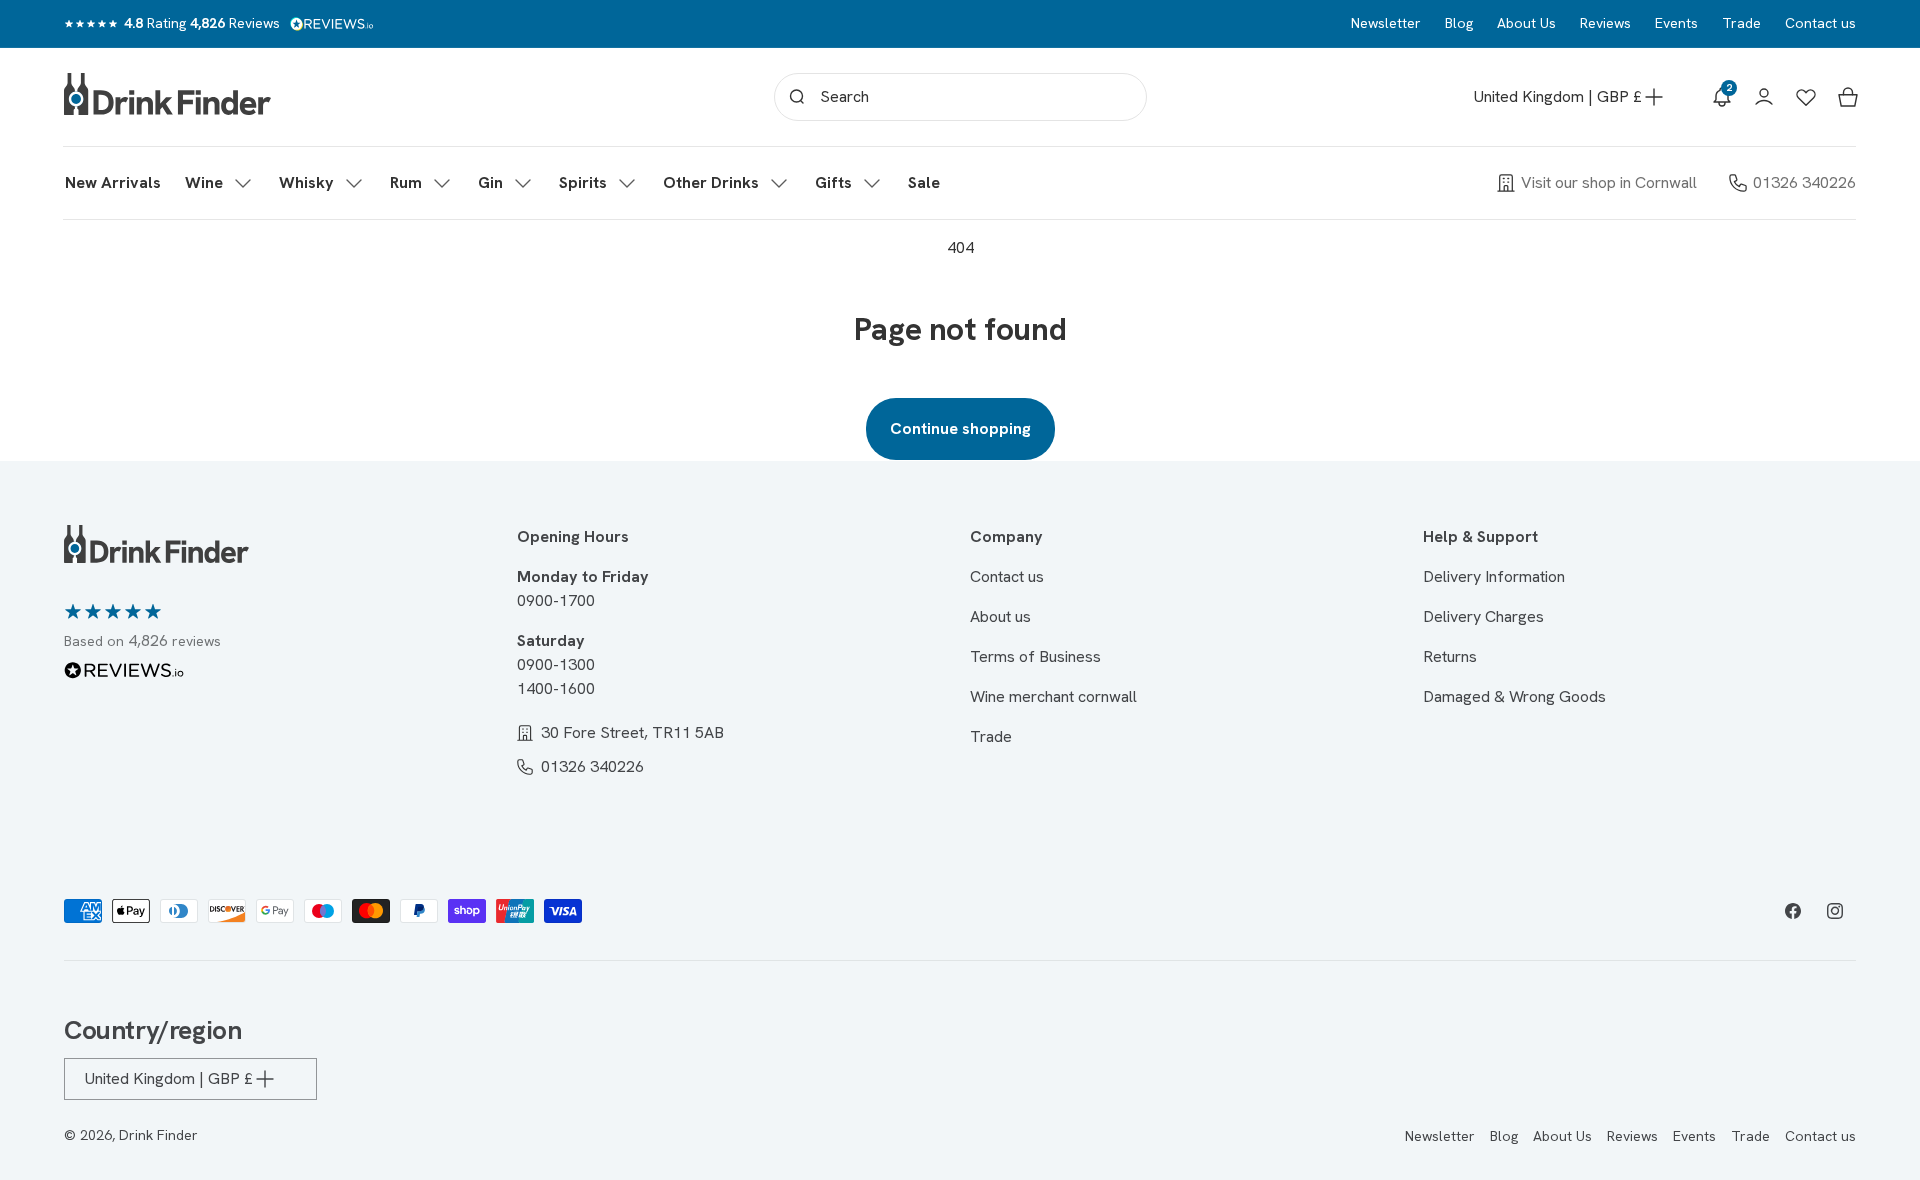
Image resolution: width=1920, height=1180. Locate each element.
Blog (1459, 23)
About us (1000, 616)
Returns (1450, 656)
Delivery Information (1494, 576)
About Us (1526, 23)
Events (1676, 23)
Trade (1741, 23)
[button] (220, 183)
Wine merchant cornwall (1053, 696)
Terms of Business (1035, 656)
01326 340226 (1804, 182)
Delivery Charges (1483, 616)
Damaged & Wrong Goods (1514, 696)
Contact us (1820, 23)
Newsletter (1386, 23)
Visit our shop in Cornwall (1609, 182)
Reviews (1605, 23)
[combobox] (960, 97)
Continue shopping (960, 428)
